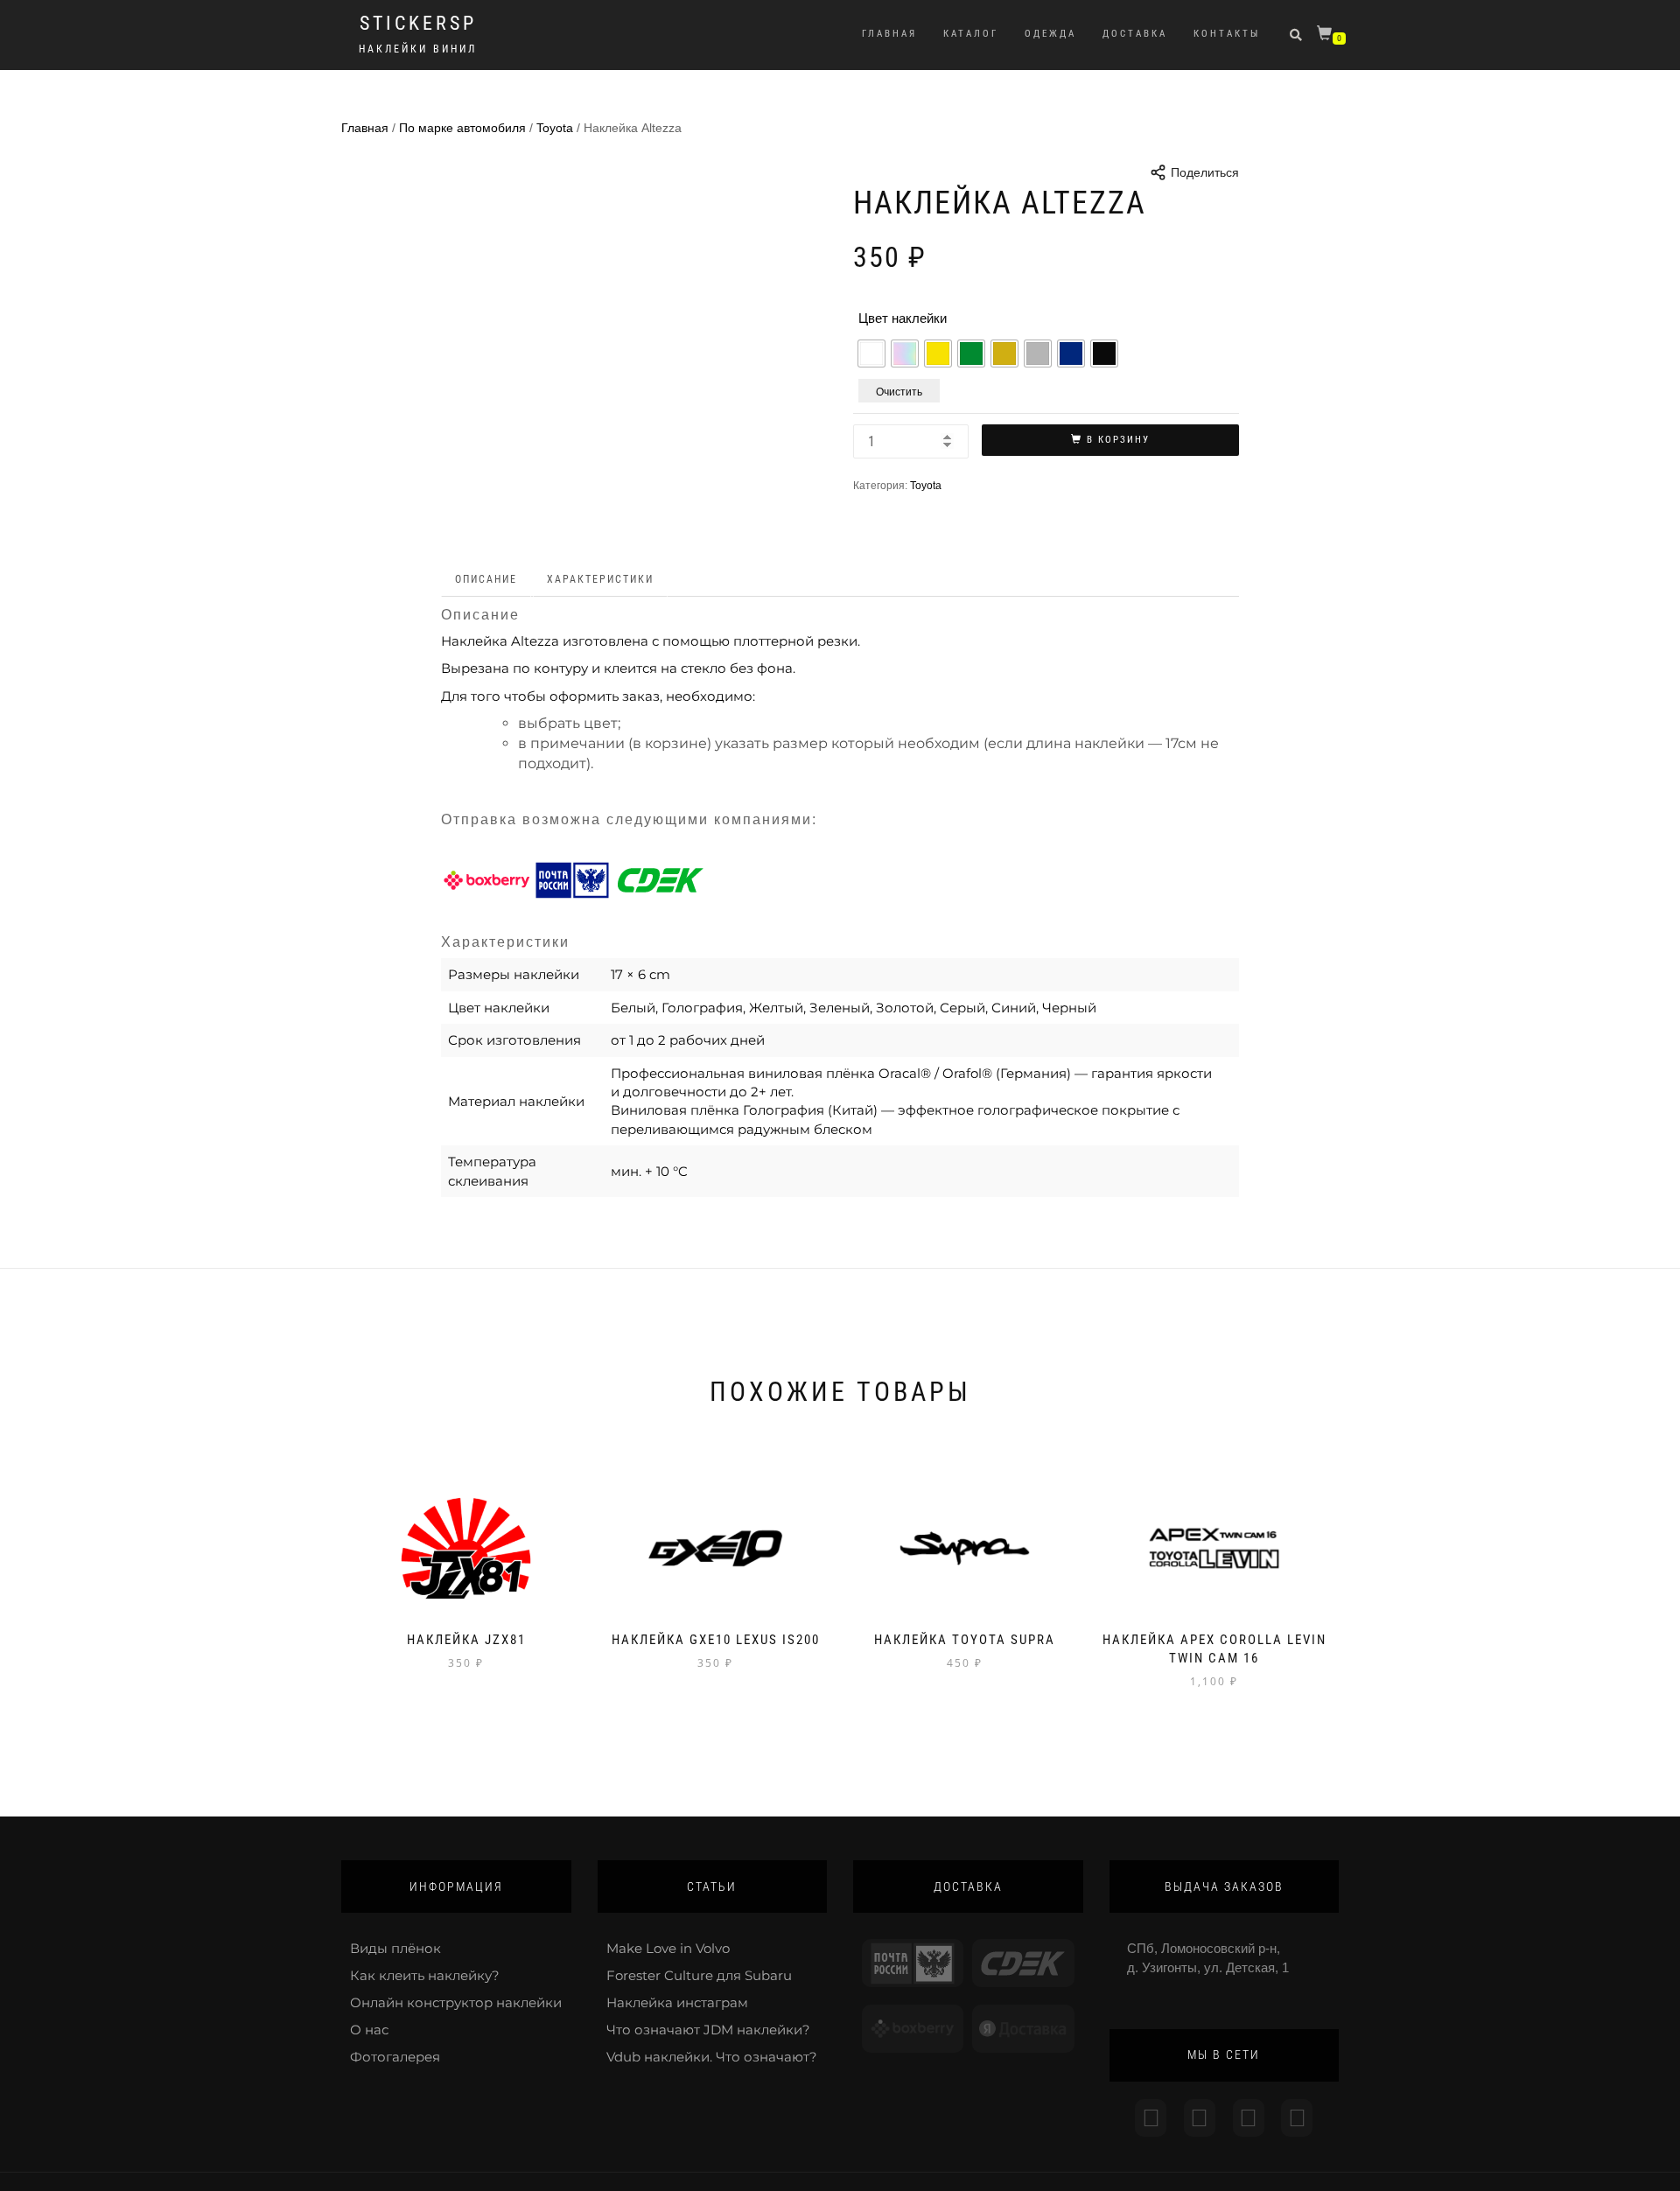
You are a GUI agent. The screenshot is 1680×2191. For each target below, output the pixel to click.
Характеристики (600, 579)
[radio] (871, 353)
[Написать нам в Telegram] (1200, 2118)
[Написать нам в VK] (1297, 2118)
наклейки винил (418, 49)
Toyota (555, 128)
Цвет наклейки (903, 318)
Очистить (899, 391)
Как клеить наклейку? (425, 1975)
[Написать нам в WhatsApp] (1249, 2118)
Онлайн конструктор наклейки (456, 2002)
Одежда (1050, 34)
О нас (369, 2030)
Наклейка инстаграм (677, 2002)
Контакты (1227, 34)
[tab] (487, 580)
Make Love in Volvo (668, 1948)
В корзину (1118, 440)
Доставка (1135, 34)
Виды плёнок (395, 1948)
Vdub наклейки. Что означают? (712, 2057)
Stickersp (418, 24)
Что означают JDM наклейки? (708, 2030)
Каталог (971, 34)
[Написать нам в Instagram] (1151, 2118)
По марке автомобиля (462, 128)
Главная (889, 34)
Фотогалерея (395, 2057)
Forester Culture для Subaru (699, 1975)
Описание (486, 579)
